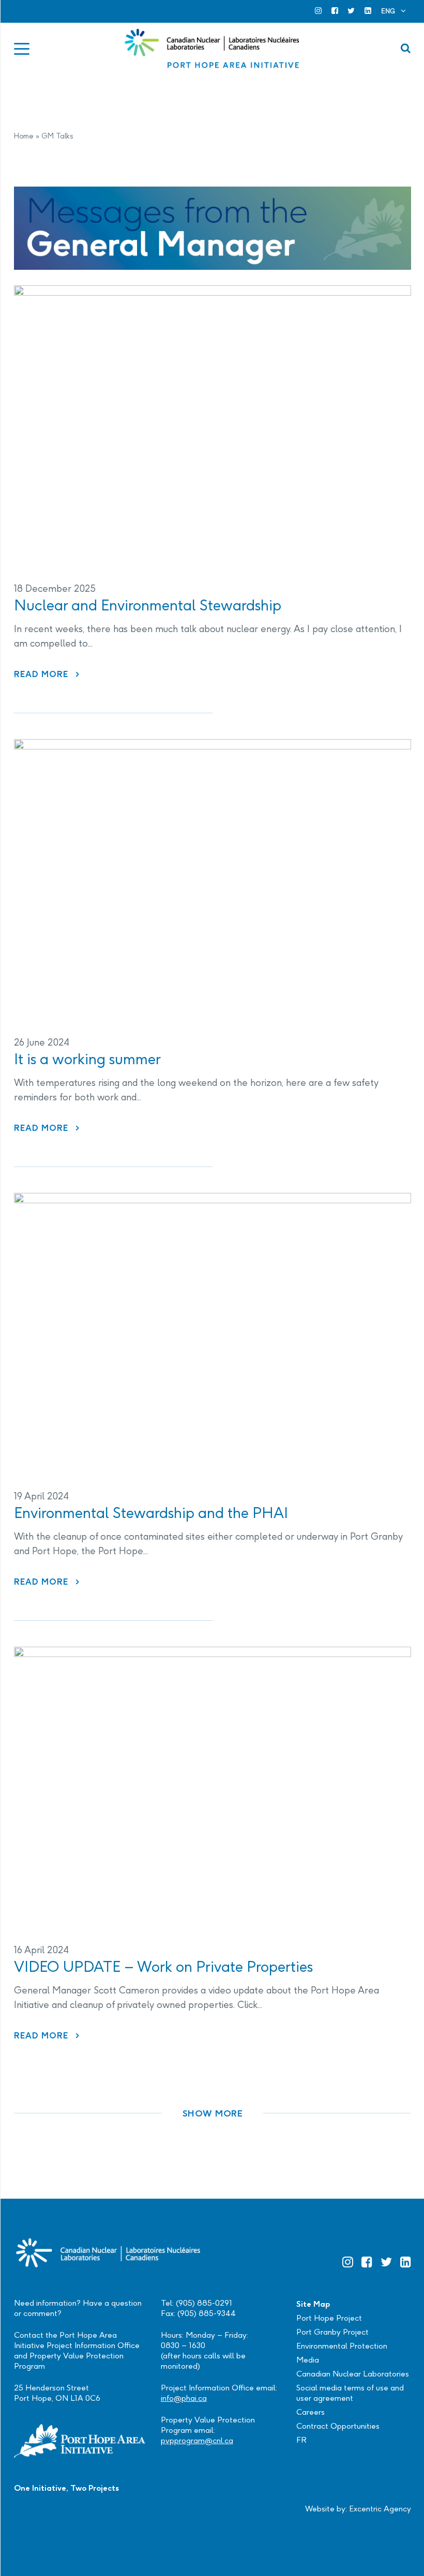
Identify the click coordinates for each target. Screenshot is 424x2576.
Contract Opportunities (338, 2426)
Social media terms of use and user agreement (350, 2393)
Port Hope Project (329, 2318)
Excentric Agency (380, 2509)
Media (308, 2360)
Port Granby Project (332, 2332)
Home (24, 136)
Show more (213, 2113)
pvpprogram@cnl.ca (197, 2440)
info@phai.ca (184, 2398)
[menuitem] (393, 11)
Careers (311, 2412)
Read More (47, 674)
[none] (393, 11)
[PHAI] (213, 49)
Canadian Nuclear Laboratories (353, 2374)
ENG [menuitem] (388, 11)
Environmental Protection (342, 2346)
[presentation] (213, 425)
